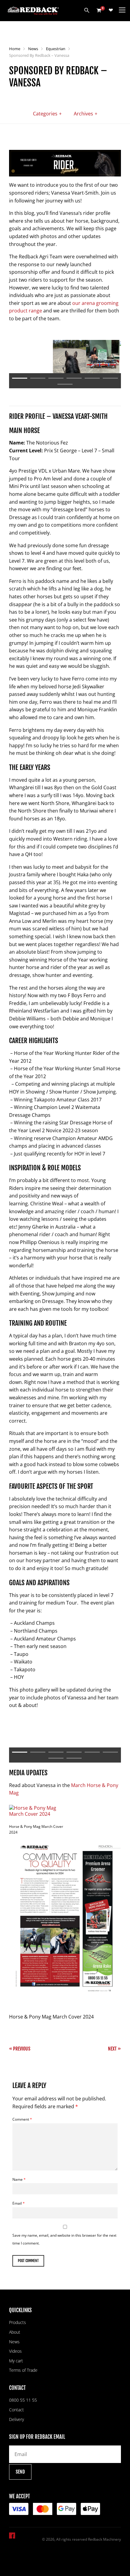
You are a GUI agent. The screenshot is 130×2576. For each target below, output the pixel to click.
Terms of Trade (23, 2370)
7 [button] (65, 384)
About (15, 2332)
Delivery (16, 2419)
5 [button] (92, 378)
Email (19, 2203)
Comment (22, 2119)
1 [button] (20, 378)
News (33, 49)
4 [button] (74, 378)
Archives (83, 114)
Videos (15, 2351)
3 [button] (56, 378)
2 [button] (38, 378)
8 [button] (74, 1758)
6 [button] (110, 378)
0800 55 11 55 (23, 2400)
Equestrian (56, 49)
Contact (16, 2410)
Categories (45, 114)
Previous (22, 2049)
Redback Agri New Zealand (33, 11)
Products (18, 2322)
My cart (16, 2361)
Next (112, 2049)
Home (15, 49)
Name (19, 2179)
